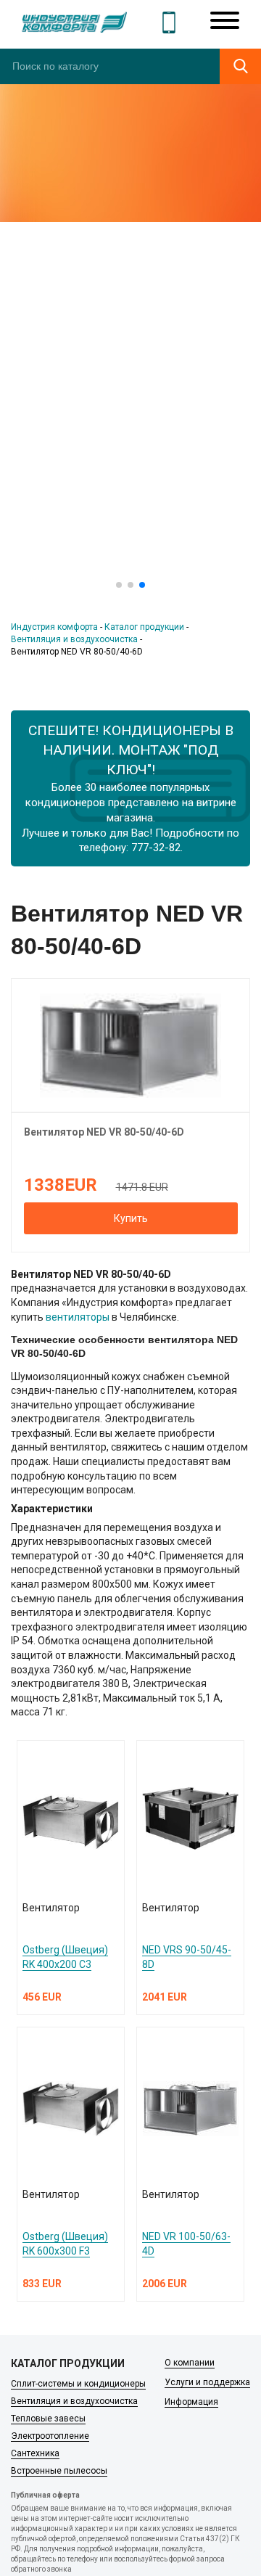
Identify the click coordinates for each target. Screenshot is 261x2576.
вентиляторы (78, 1317)
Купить (131, 1218)
